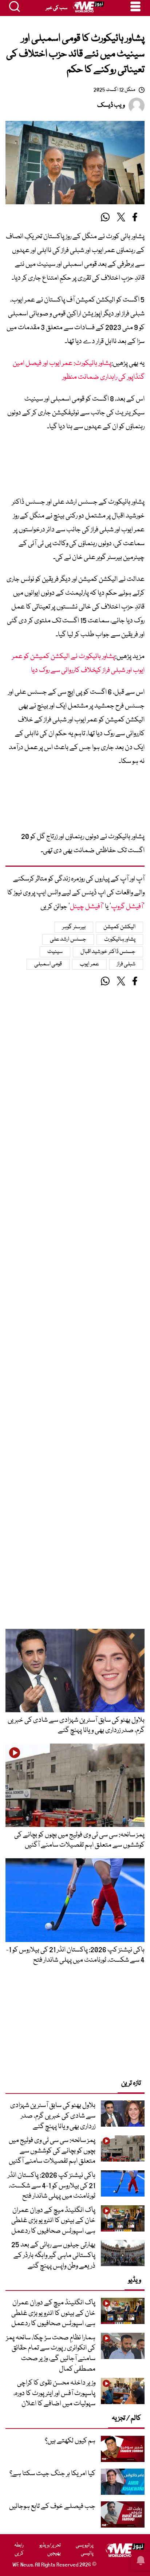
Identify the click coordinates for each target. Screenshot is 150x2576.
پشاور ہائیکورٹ (120, 940)
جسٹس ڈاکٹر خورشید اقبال (108, 952)
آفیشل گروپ (127, 907)
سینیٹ (55, 952)
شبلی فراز (126, 964)
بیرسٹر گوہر (74, 927)
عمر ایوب (89, 964)
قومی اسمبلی (48, 964)
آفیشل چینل (86, 907)
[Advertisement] (75, 467)
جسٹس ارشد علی (68, 940)
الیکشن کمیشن (120, 927)
